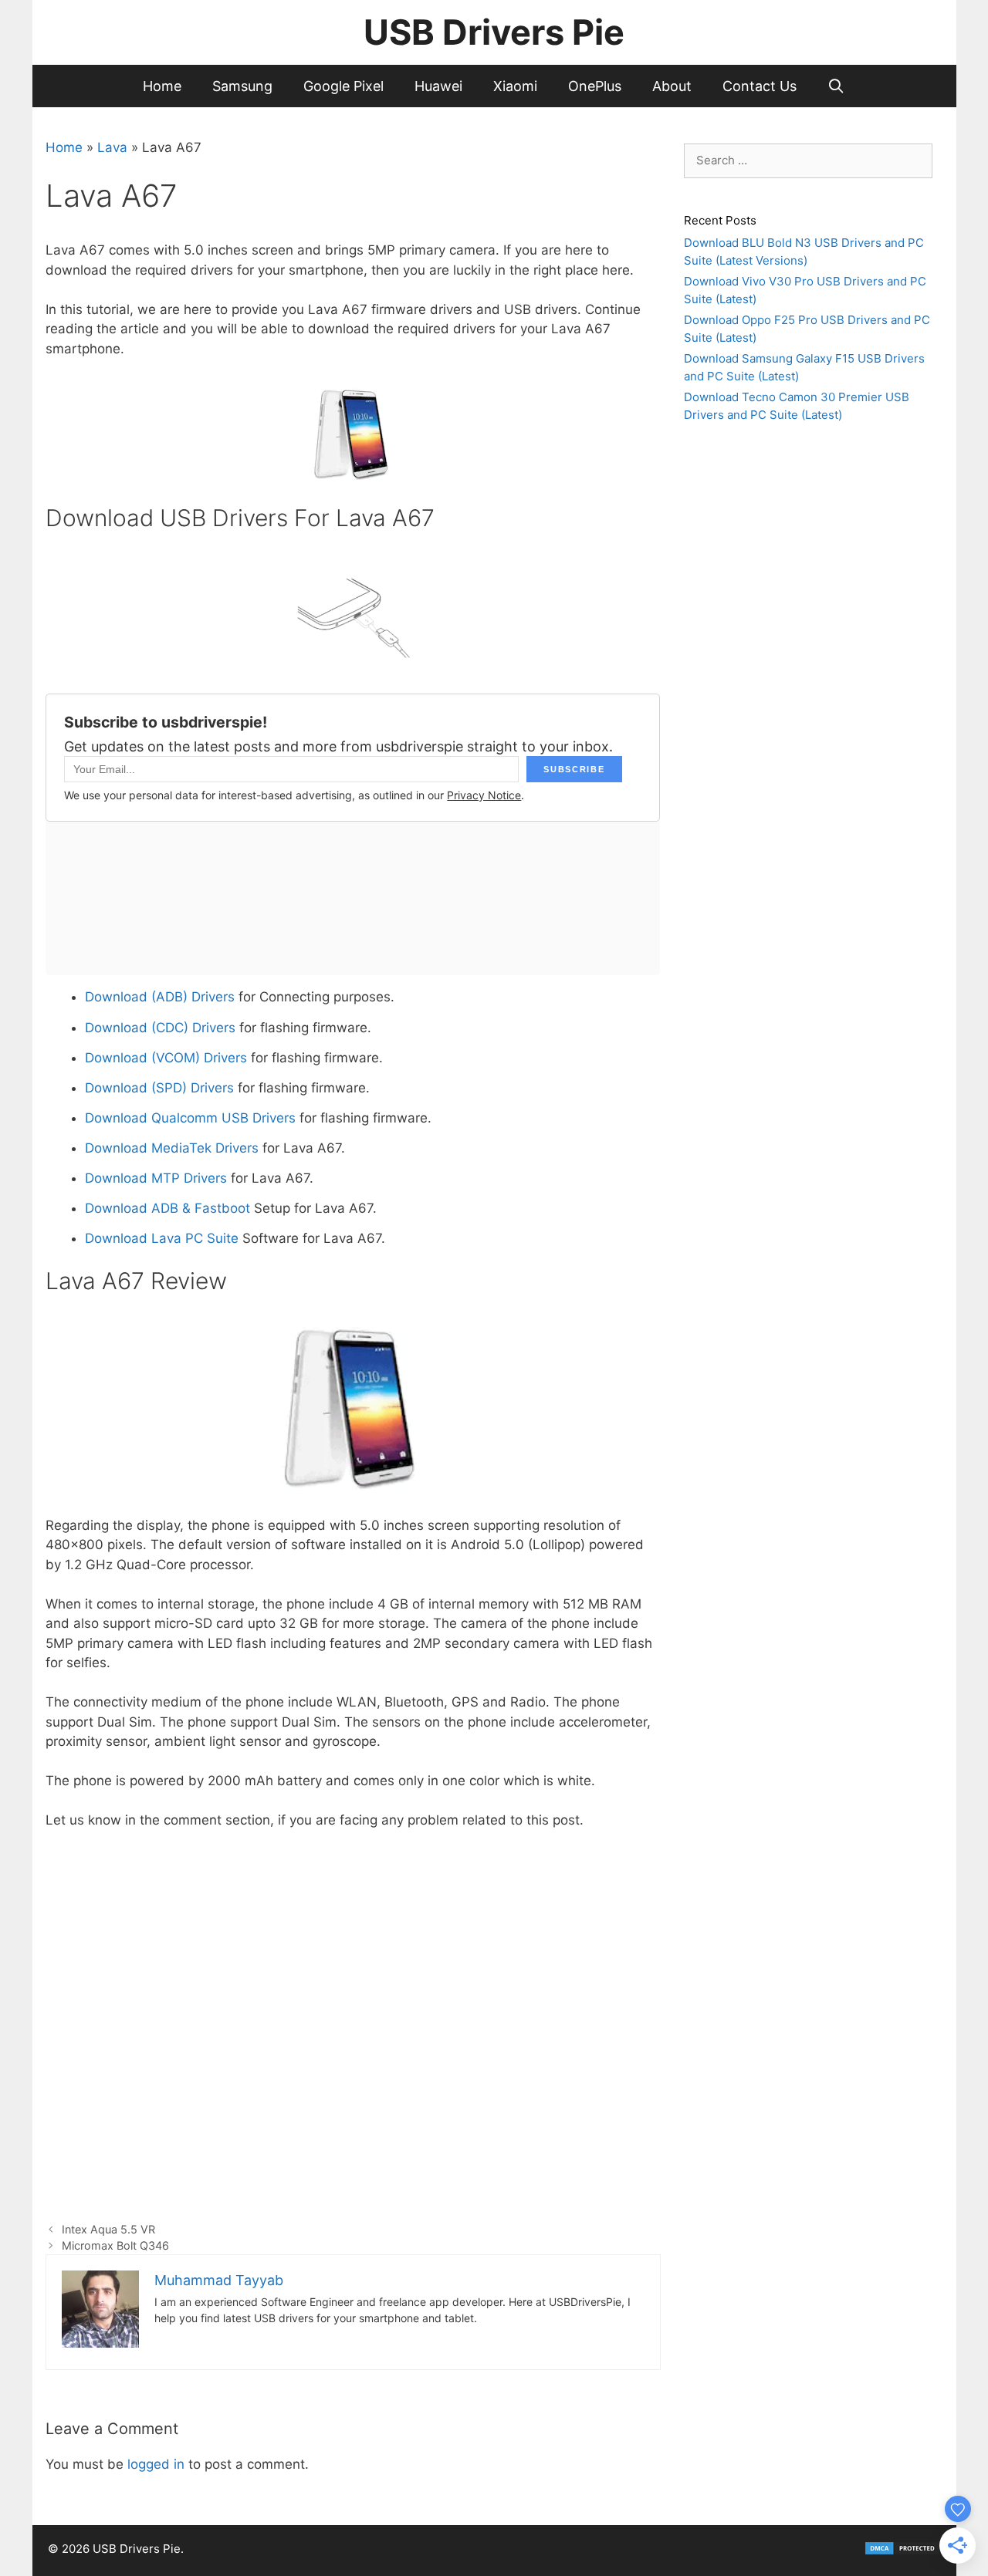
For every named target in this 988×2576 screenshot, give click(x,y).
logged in (156, 2464)
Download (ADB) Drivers (160, 997)
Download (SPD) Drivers (159, 1088)
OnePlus (595, 86)
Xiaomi (515, 86)
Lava (112, 147)
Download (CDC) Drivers (160, 1028)
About (672, 86)
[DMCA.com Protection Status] (902, 2552)
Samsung (242, 86)
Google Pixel (343, 86)
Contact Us (760, 86)
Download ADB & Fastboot (167, 1208)
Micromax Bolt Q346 (115, 2245)
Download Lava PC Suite (162, 1238)
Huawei (438, 86)
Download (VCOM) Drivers (168, 1058)
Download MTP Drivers (156, 1178)
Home (162, 86)
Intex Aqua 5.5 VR (108, 2229)
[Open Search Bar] (836, 86)
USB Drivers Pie (494, 32)
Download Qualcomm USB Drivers (190, 1118)
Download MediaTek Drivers (172, 1148)
